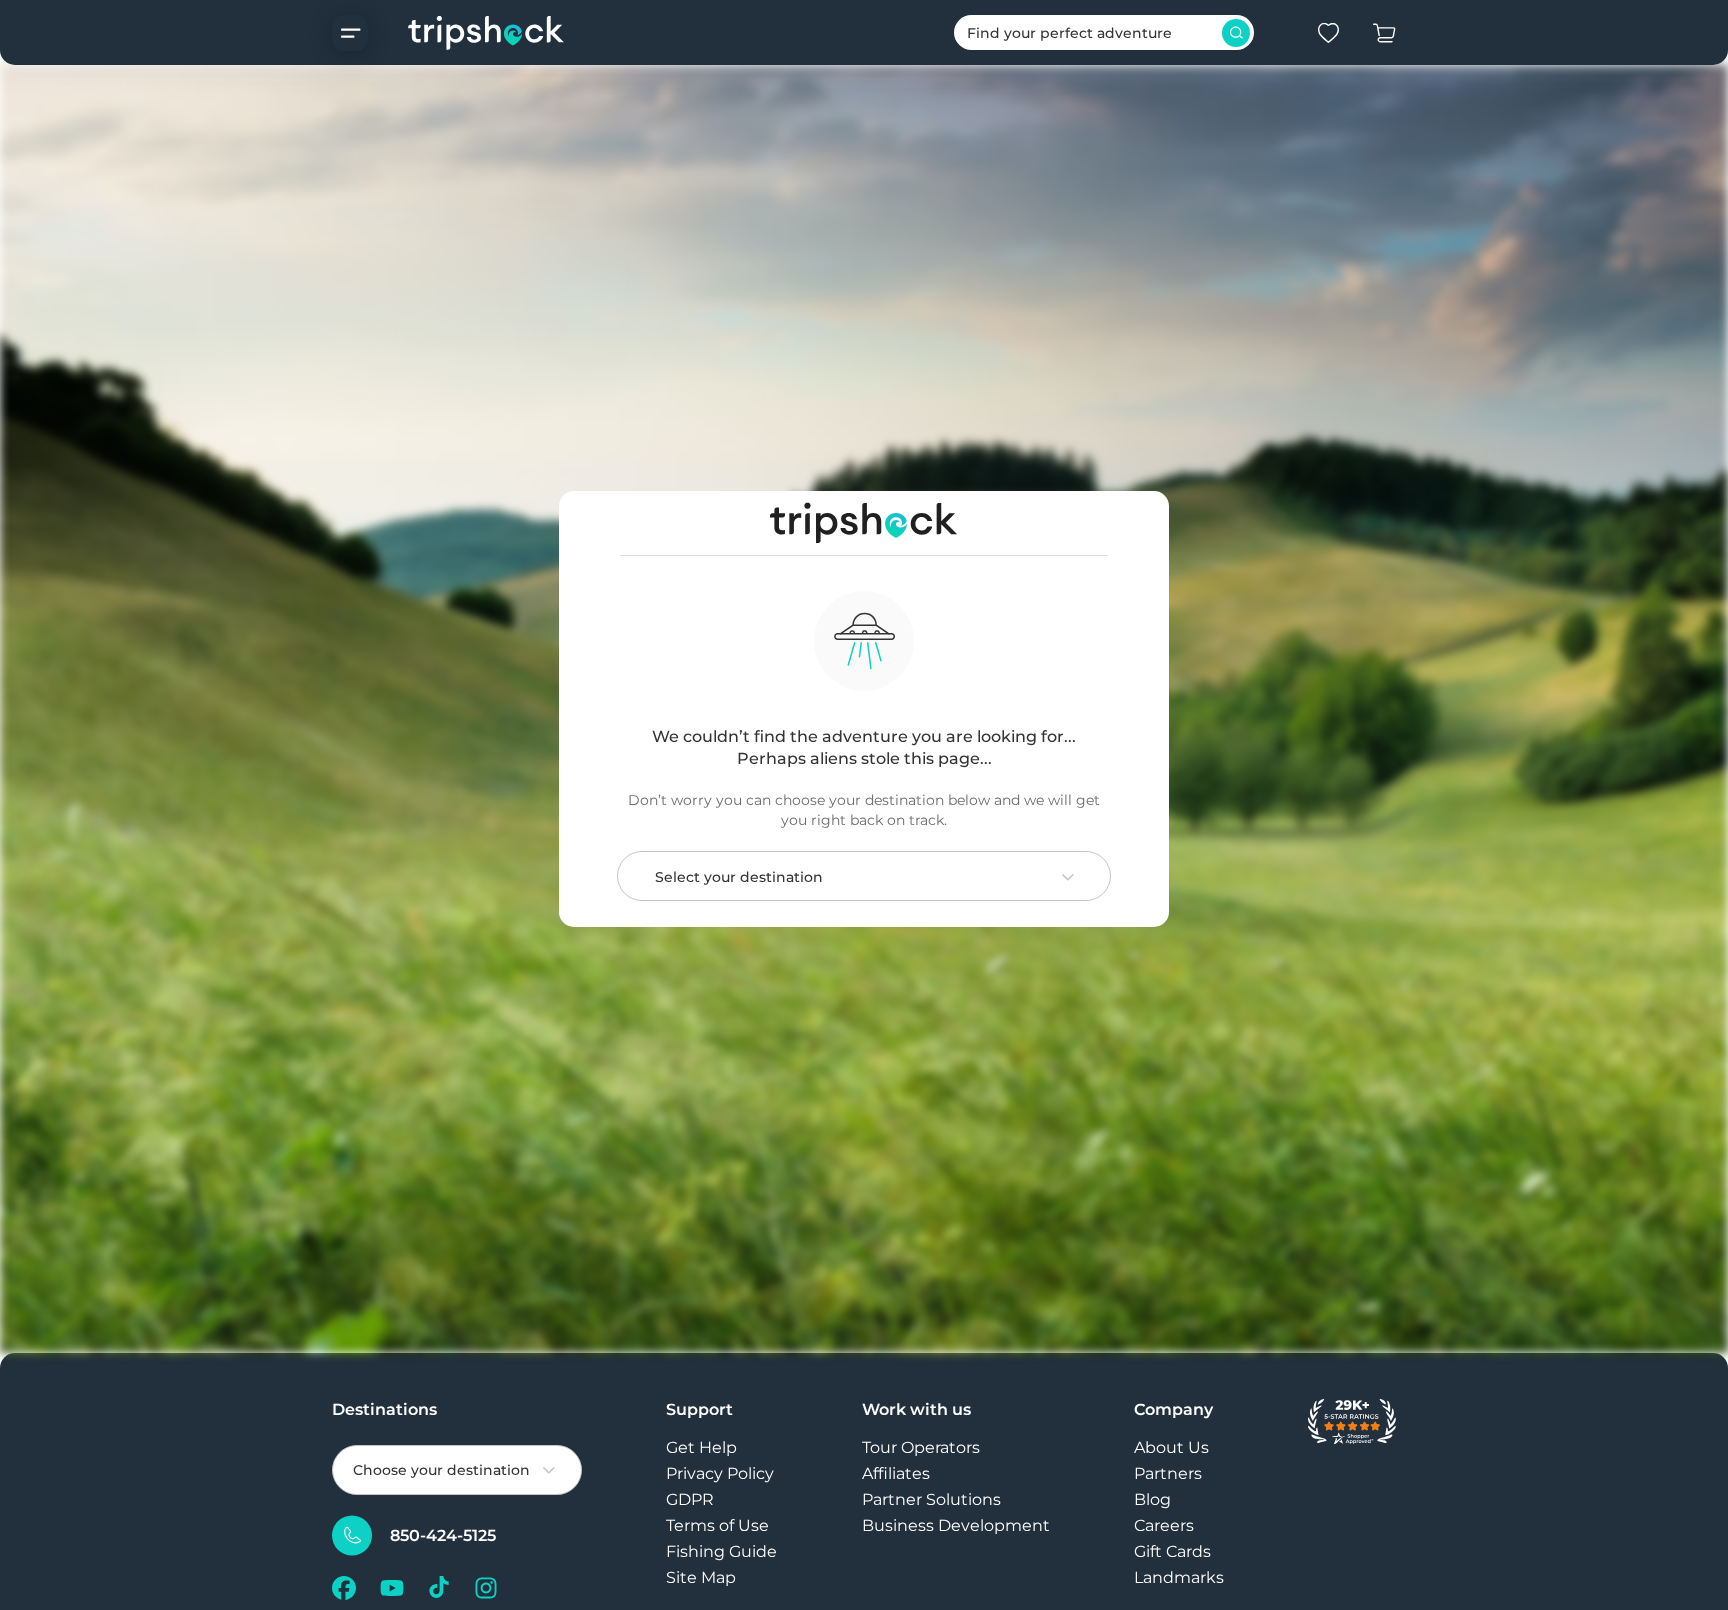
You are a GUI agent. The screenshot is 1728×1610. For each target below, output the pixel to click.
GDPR (690, 1499)
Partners (1168, 1473)
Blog (1152, 1499)
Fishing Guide (721, 1551)
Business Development (956, 1525)
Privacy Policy (720, 1473)
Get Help (701, 1447)
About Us (1171, 1447)
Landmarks (1179, 1577)
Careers (1164, 1525)
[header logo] (466, 32)
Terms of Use (717, 1525)
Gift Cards (1172, 1551)
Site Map (701, 1577)
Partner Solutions (931, 1499)
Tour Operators (921, 1447)
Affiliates (896, 1473)
